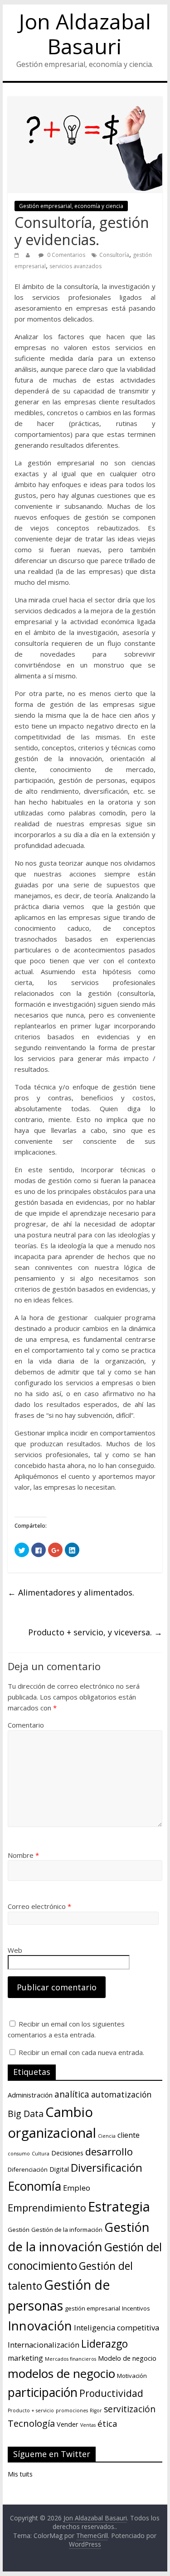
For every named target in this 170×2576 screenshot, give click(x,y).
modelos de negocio (61, 2373)
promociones (72, 2410)
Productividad (111, 2393)
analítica (72, 2094)
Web (15, 1950)
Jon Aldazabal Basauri (85, 34)
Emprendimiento (47, 2207)
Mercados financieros (70, 2359)
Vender (68, 2424)
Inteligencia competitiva (117, 2327)
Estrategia (119, 2207)
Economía (34, 2186)
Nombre (23, 1855)
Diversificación (107, 2168)
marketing (25, 2358)
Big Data (26, 2114)
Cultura (41, 2154)
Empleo (77, 2188)
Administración (30, 2095)
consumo (19, 2154)
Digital (59, 2169)
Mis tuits (20, 2474)
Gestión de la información (67, 2230)
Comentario (26, 1725)
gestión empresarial (92, 2308)
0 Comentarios (66, 255)
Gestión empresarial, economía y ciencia (71, 206)
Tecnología (31, 2423)
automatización (121, 2094)
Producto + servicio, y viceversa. (95, 1632)
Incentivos (136, 2308)
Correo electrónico (39, 1906)
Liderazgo (104, 2344)
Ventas (88, 2425)
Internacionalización (44, 2345)
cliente (129, 2135)
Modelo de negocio (127, 2358)
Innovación (40, 2326)
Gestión (19, 2230)
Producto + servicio (31, 2410)
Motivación (132, 2376)
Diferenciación (28, 2169)
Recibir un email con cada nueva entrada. (81, 2052)
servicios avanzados (75, 266)
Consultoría (114, 255)
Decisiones (67, 2153)
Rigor (96, 2410)
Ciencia (107, 2136)
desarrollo (109, 2151)
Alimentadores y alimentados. (71, 1592)
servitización (130, 2409)
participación (43, 2392)
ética (107, 2423)
